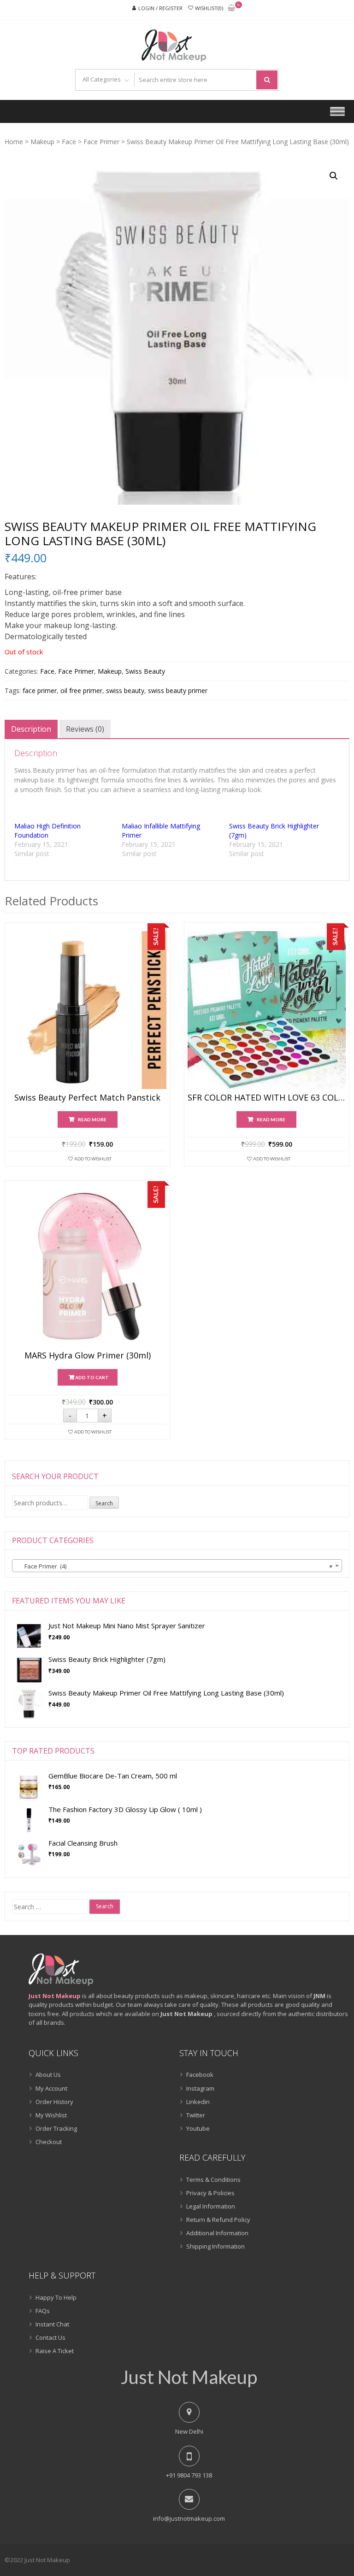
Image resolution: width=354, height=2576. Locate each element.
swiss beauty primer (178, 691)
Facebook (200, 2075)
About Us (48, 2075)
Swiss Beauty (145, 671)
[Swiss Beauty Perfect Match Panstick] (87, 1010)
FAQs (43, 2311)
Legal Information (211, 2206)
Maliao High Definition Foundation (47, 830)
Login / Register (160, 8)
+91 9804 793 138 (189, 2475)
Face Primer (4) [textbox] (174, 1566)
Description (31, 729)
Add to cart (92, 1377)
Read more (92, 1119)
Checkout (49, 2142)
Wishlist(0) (209, 8)
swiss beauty (125, 691)
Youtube (198, 2128)
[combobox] (177, 1566)
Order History (54, 2102)
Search (104, 1503)
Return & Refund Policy (218, 2220)
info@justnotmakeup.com (189, 2518)
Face (69, 142)
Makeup (42, 142)
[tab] (31, 729)
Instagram (200, 2088)
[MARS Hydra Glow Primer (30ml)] (87, 1268)
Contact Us (50, 2337)
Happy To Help (56, 2297)
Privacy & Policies (210, 2193)
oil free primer (81, 691)
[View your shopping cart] (231, 9)
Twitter (196, 2115)
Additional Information (217, 2233)
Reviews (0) (85, 729)
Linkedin (198, 2102)
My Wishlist (51, 2115)
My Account (51, 2088)
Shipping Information (215, 2246)
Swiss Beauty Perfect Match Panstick (87, 1098)
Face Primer (101, 142)
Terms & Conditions (213, 2180)
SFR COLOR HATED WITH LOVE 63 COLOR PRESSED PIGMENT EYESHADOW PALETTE (267, 1098)
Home (14, 142)
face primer (40, 691)
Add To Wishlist (93, 1159)
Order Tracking (56, 2128)
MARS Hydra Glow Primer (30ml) (88, 1356)
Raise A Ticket (55, 2351)
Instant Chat (52, 2324)
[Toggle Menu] (337, 111)
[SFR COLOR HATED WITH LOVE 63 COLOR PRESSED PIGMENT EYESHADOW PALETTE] (267, 1010)
